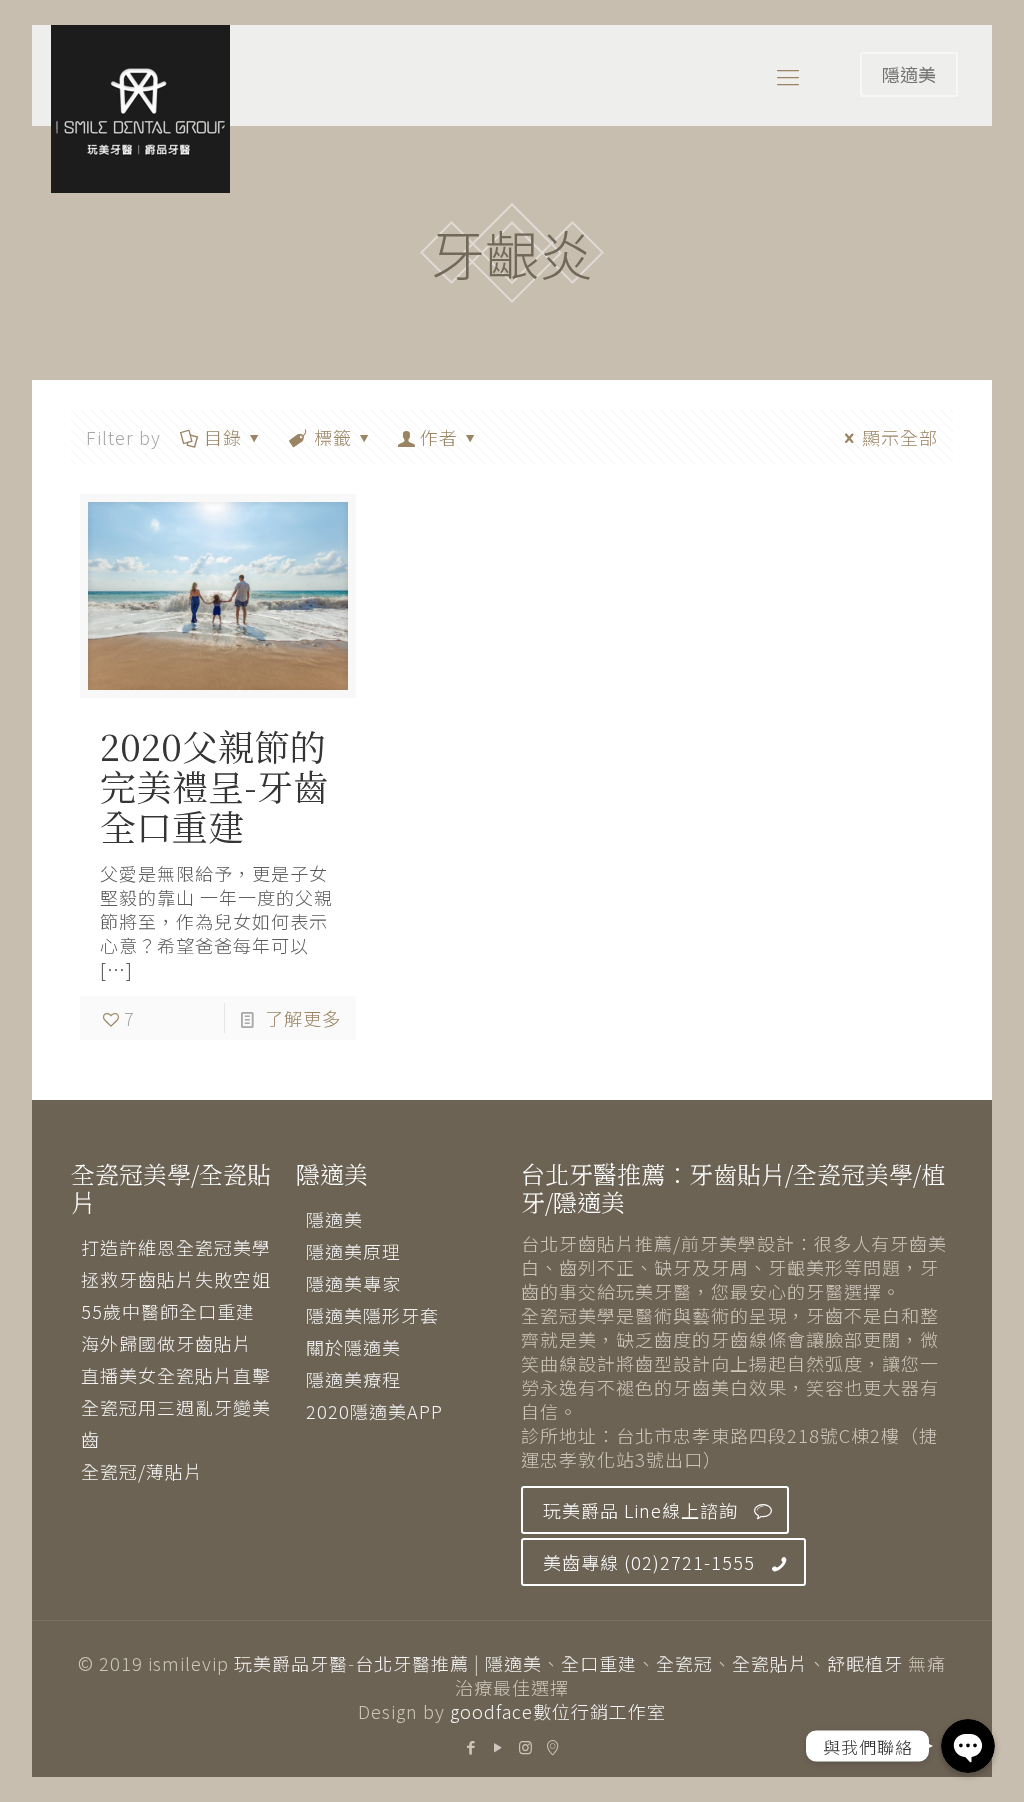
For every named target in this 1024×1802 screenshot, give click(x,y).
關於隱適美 (353, 1347)
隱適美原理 (353, 1251)
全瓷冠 (684, 1663)
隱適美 (909, 74)
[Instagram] (525, 1746)
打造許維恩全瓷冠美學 (176, 1247)
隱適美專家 (353, 1283)
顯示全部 (900, 437)
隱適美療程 (353, 1379)
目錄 (223, 437)
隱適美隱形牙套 (372, 1315)
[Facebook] (471, 1746)
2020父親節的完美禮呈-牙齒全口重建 (214, 785)
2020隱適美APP (374, 1411)
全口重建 (599, 1663)
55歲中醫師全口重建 (168, 1311)
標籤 (333, 437)
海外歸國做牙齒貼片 (166, 1343)
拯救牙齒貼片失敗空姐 (176, 1279)
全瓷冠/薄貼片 (142, 1471)
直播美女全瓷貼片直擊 (176, 1375)
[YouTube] (498, 1746)
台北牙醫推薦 (412, 1663)
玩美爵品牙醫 (291, 1663)
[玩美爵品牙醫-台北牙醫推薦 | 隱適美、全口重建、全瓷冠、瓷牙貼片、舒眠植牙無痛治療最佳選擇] (140, 109)
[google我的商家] (552, 1746)
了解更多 (303, 1018)
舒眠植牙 (865, 1663)
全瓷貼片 (770, 1663)
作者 (439, 437)
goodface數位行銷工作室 (558, 1711)
